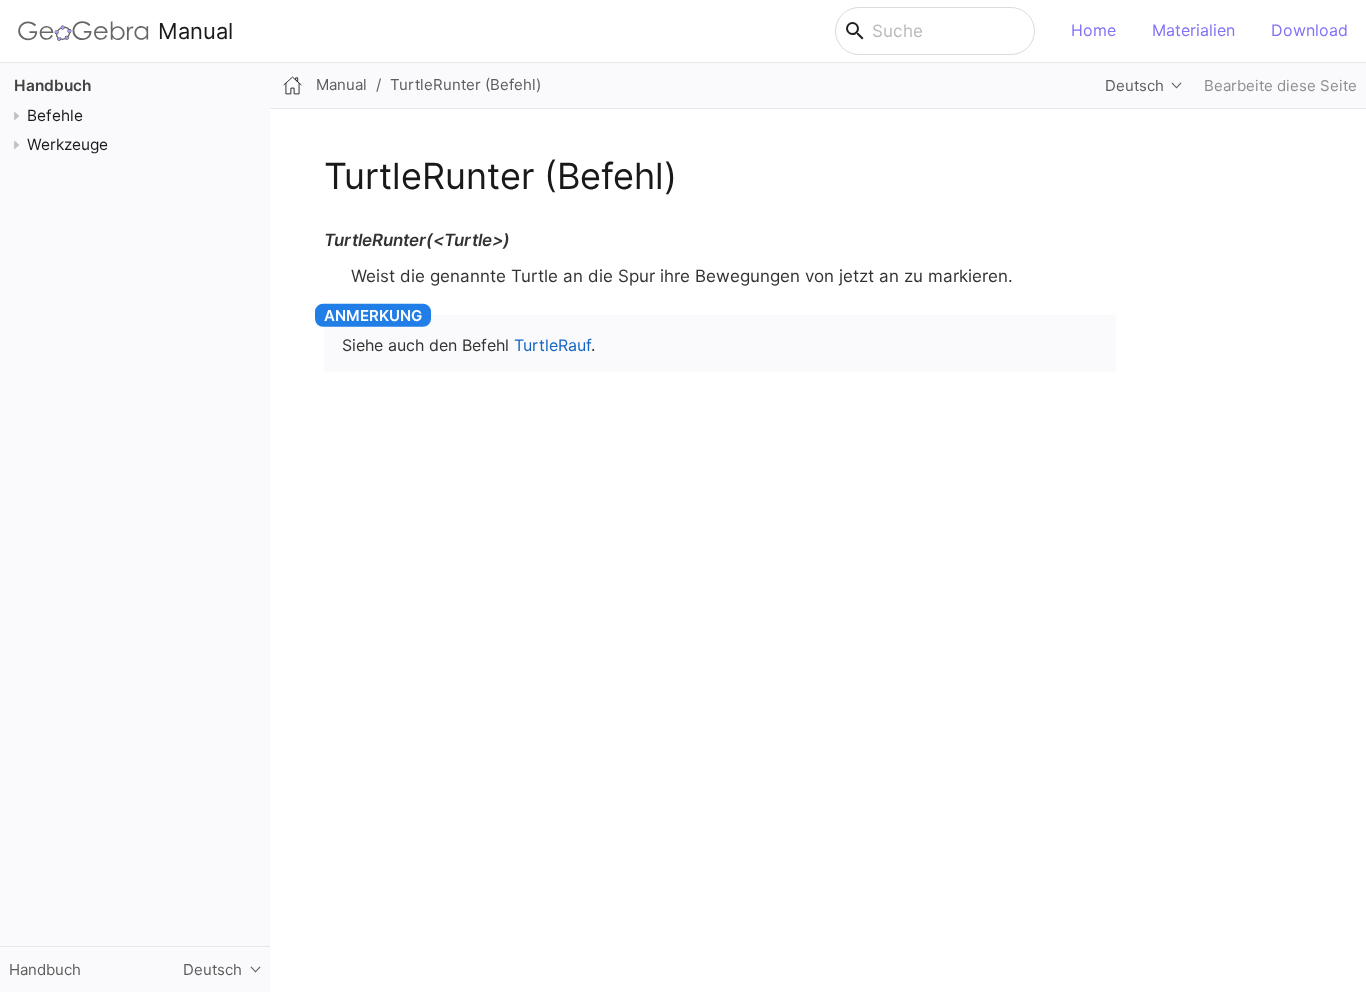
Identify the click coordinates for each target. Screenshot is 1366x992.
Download (1309, 30)
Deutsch (1134, 85)
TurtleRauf (552, 345)
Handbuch (52, 85)
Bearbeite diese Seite (1280, 85)
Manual (195, 31)
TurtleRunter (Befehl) (465, 84)
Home (1093, 30)
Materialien (1193, 30)
